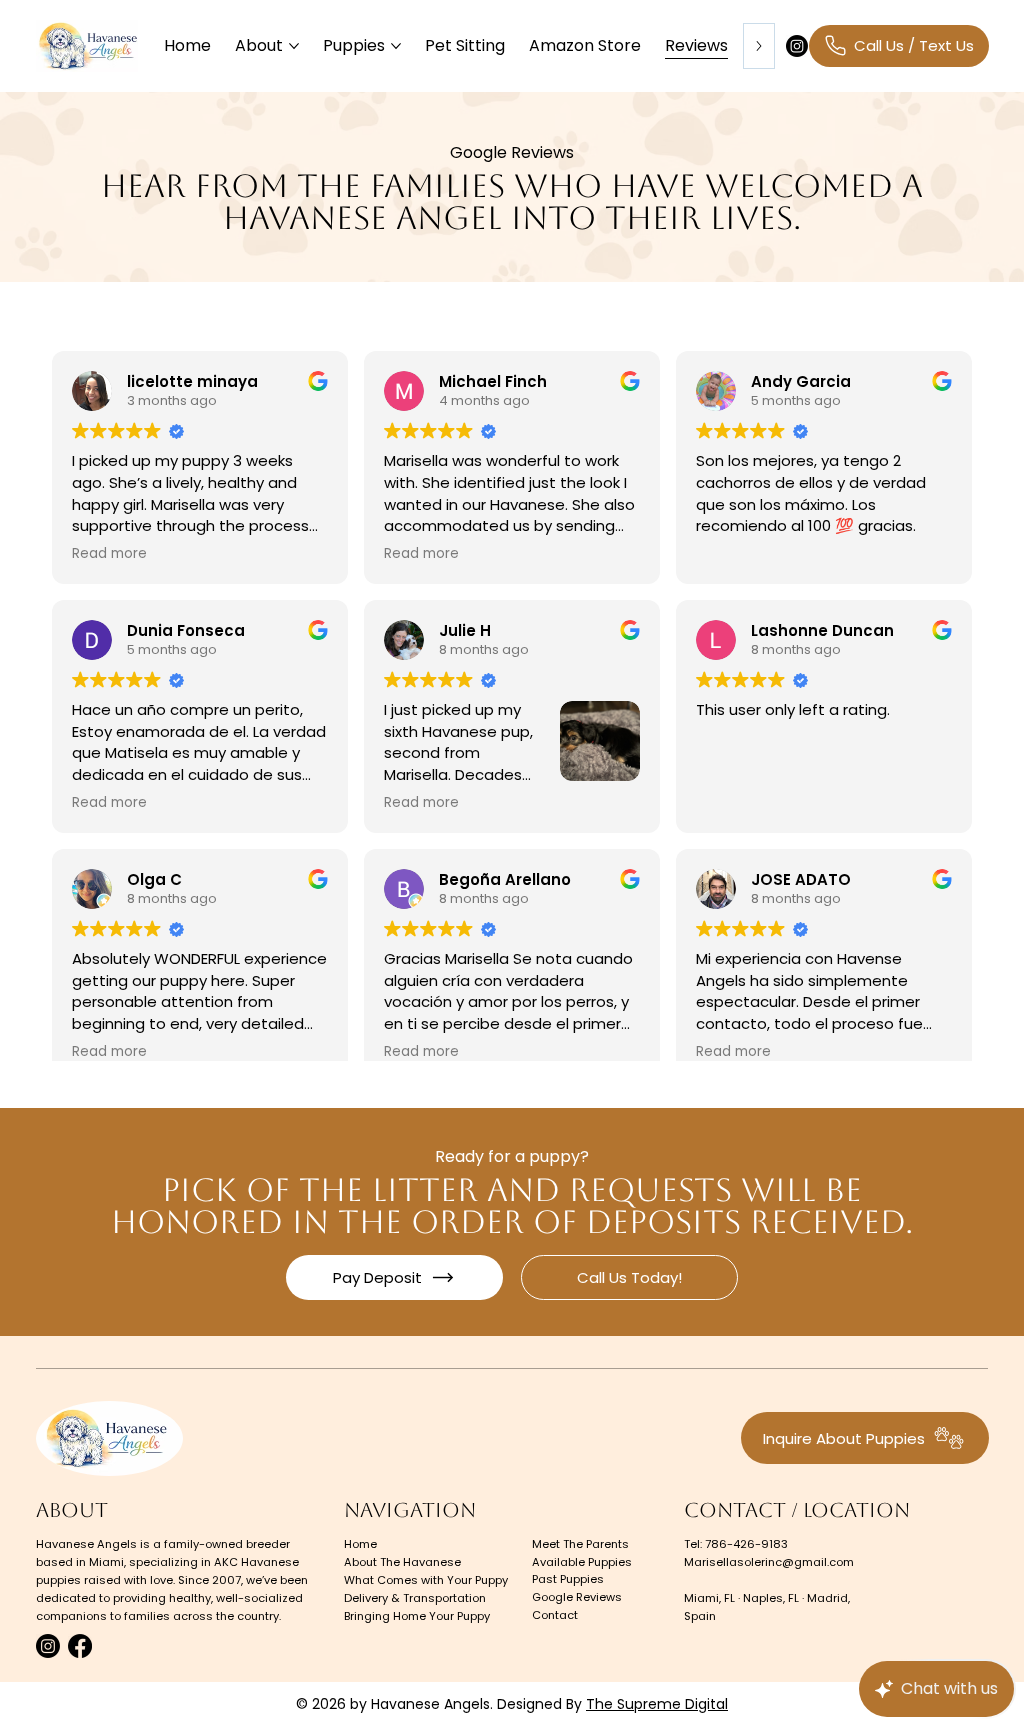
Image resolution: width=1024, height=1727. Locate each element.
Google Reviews (577, 1597)
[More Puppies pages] (396, 46)
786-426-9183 (746, 1544)
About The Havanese (402, 1562)
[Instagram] (797, 46)
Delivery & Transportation (415, 1598)
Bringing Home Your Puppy (417, 1616)
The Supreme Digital (657, 1704)
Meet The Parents (580, 1544)
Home (360, 1544)
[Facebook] (80, 1646)
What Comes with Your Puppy (426, 1580)
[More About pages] (294, 46)
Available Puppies (582, 1562)
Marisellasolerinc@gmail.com (769, 1562)
